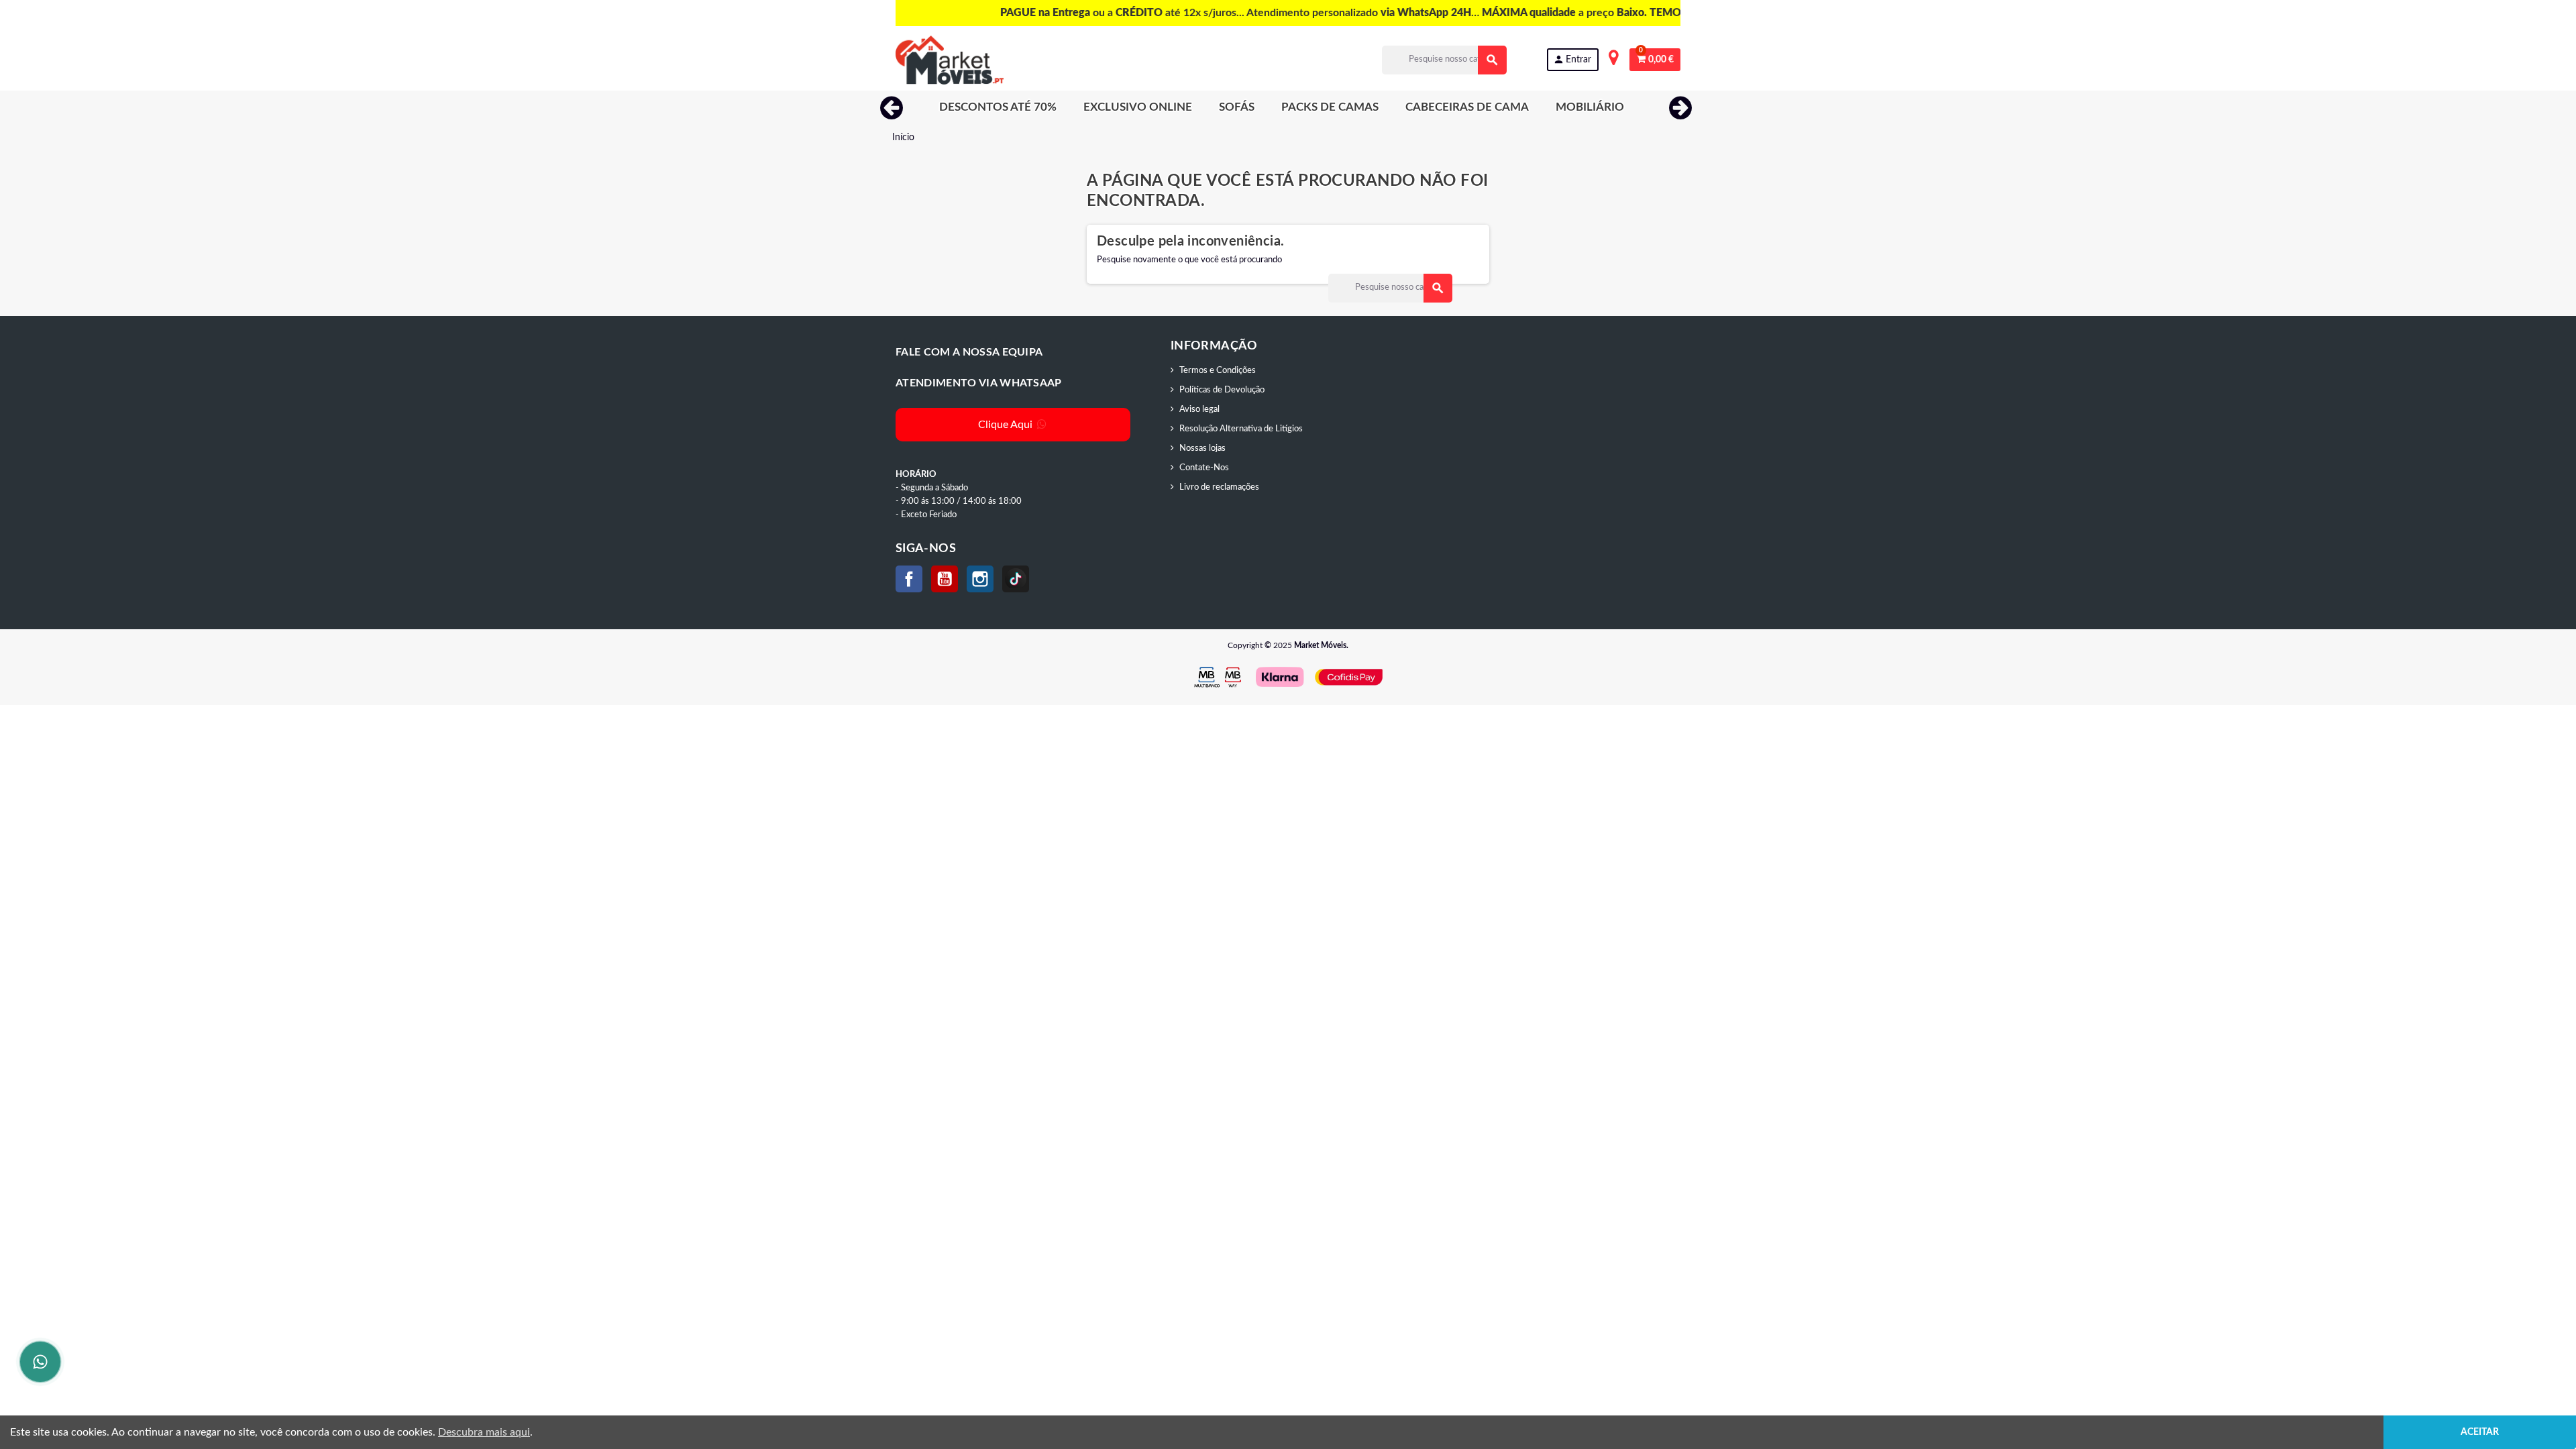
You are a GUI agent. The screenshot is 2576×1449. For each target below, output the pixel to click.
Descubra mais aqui (484, 1432)
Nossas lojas (1202, 448)
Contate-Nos (1204, 468)
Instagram (980, 579)
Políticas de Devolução (1222, 390)
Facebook (909, 579)
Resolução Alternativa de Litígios (1241, 429)
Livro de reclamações (1219, 487)
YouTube (945, 579)
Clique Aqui (1007, 425)
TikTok (1016, 579)
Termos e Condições (1218, 371)
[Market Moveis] (950, 60)
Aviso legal (1199, 410)
